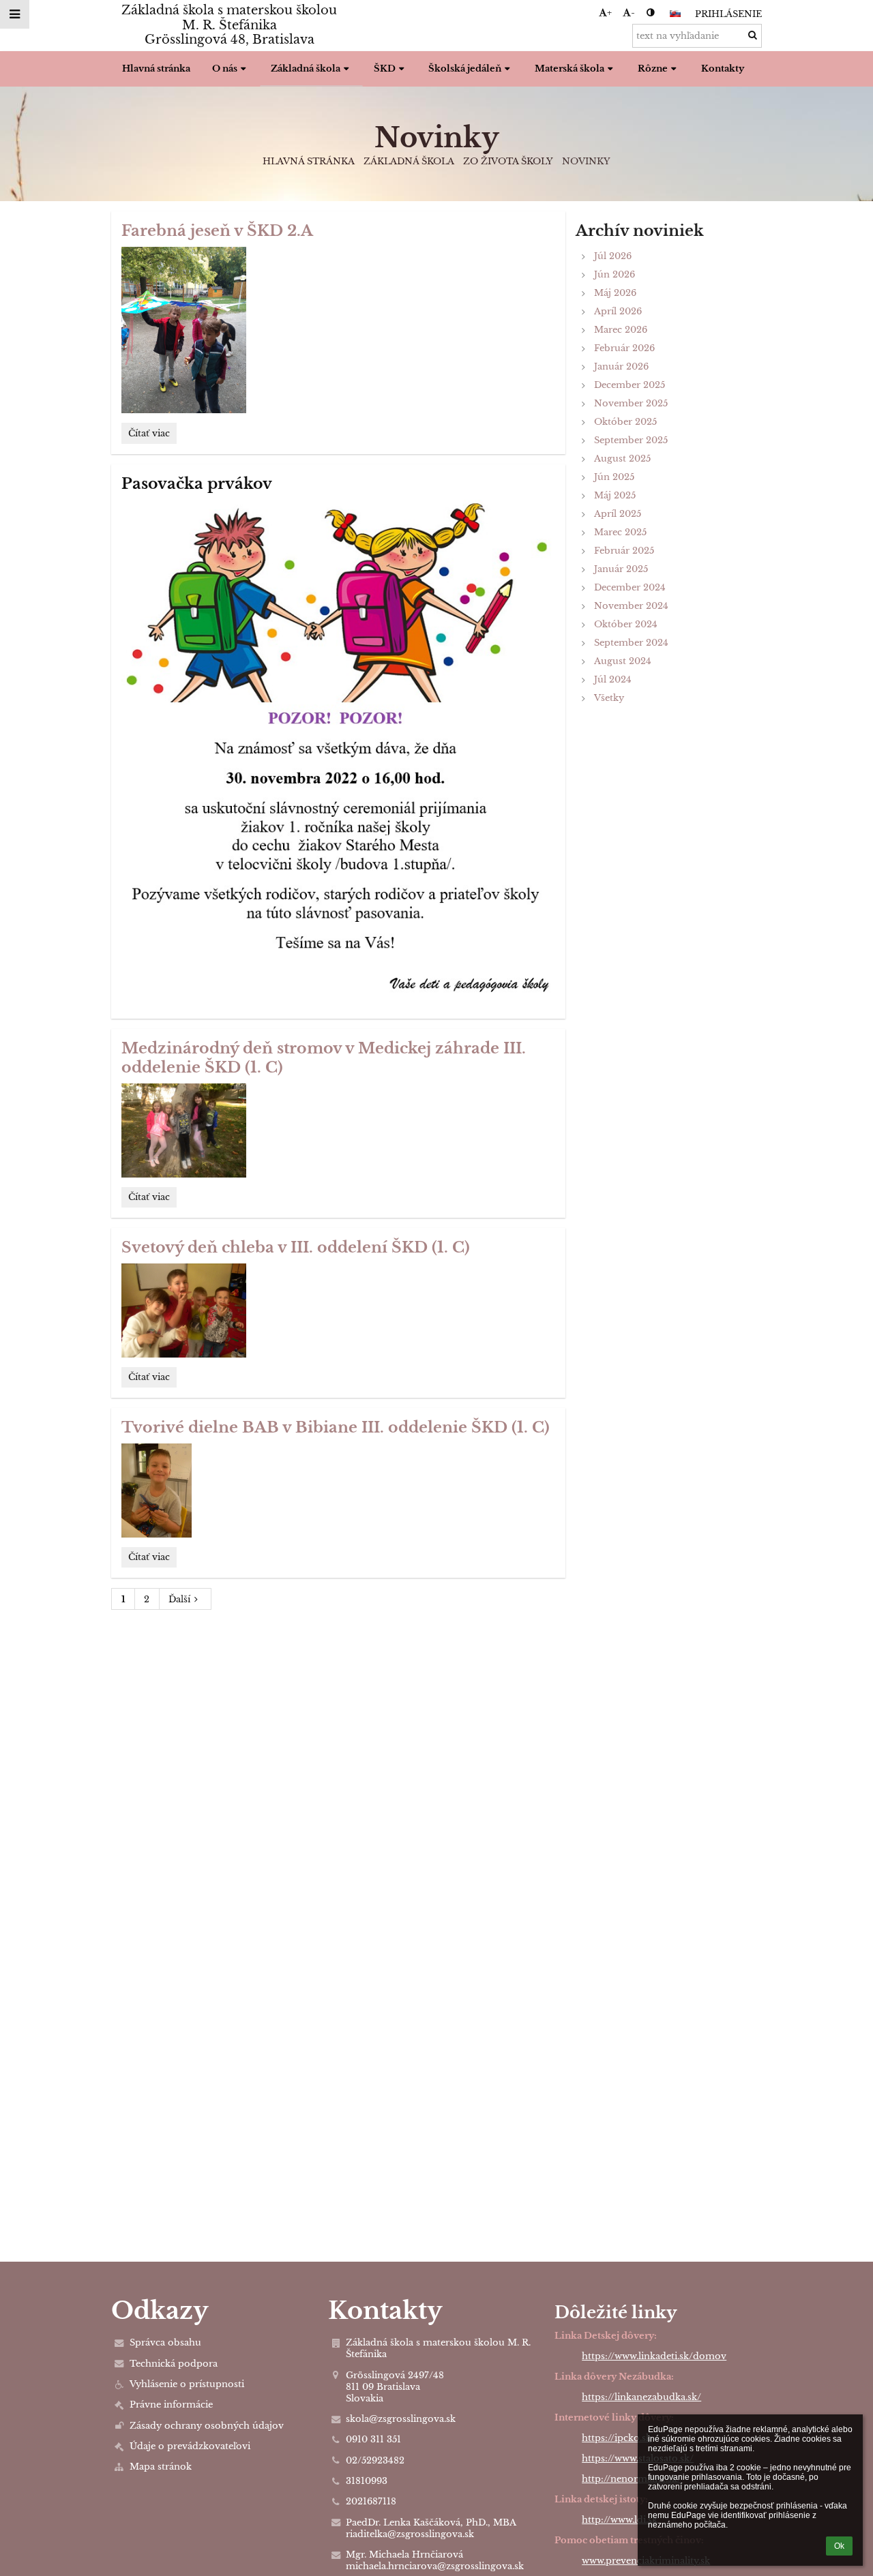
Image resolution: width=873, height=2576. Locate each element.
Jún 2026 (615, 274)
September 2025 (631, 440)
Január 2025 (621, 569)
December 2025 (630, 385)
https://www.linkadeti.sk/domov (654, 2356)
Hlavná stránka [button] (156, 69)
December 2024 (630, 587)
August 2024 (623, 661)
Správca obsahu (165, 2342)
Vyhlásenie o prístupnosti (187, 2384)
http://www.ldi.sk (620, 2520)
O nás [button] (225, 69)
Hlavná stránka (309, 161)
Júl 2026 (613, 256)
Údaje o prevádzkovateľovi (190, 2446)
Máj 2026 (615, 293)
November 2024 (631, 606)
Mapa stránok (161, 2467)
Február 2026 (624, 348)
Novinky (586, 161)
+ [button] (609, 13)
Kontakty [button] (723, 69)
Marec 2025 (620, 532)
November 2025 (631, 403)
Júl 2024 (613, 679)
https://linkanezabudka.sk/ (641, 2397)
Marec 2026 (621, 330)
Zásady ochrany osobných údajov (207, 2426)
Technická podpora (174, 2364)
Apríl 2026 (618, 311)
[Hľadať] (753, 35)
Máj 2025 (615, 495)
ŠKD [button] (385, 69)
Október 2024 (626, 624)
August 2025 (622, 459)
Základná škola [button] (306, 69)
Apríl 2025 (618, 514)
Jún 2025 (614, 477)
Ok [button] (839, 2546)
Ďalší (179, 1599)
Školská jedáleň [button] (465, 69)
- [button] (633, 13)
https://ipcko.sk (617, 2438)
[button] (650, 13)
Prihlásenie (728, 14)
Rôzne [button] (653, 69)
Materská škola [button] (569, 69)
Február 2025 (624, 551)
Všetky (609, 698)
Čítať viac (149, 435)
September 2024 (631, 643)
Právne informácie (171, 2405)
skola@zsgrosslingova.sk (401, 2419)
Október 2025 (625, 422)
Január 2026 (621, 366)
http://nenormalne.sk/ (632, 2479)
